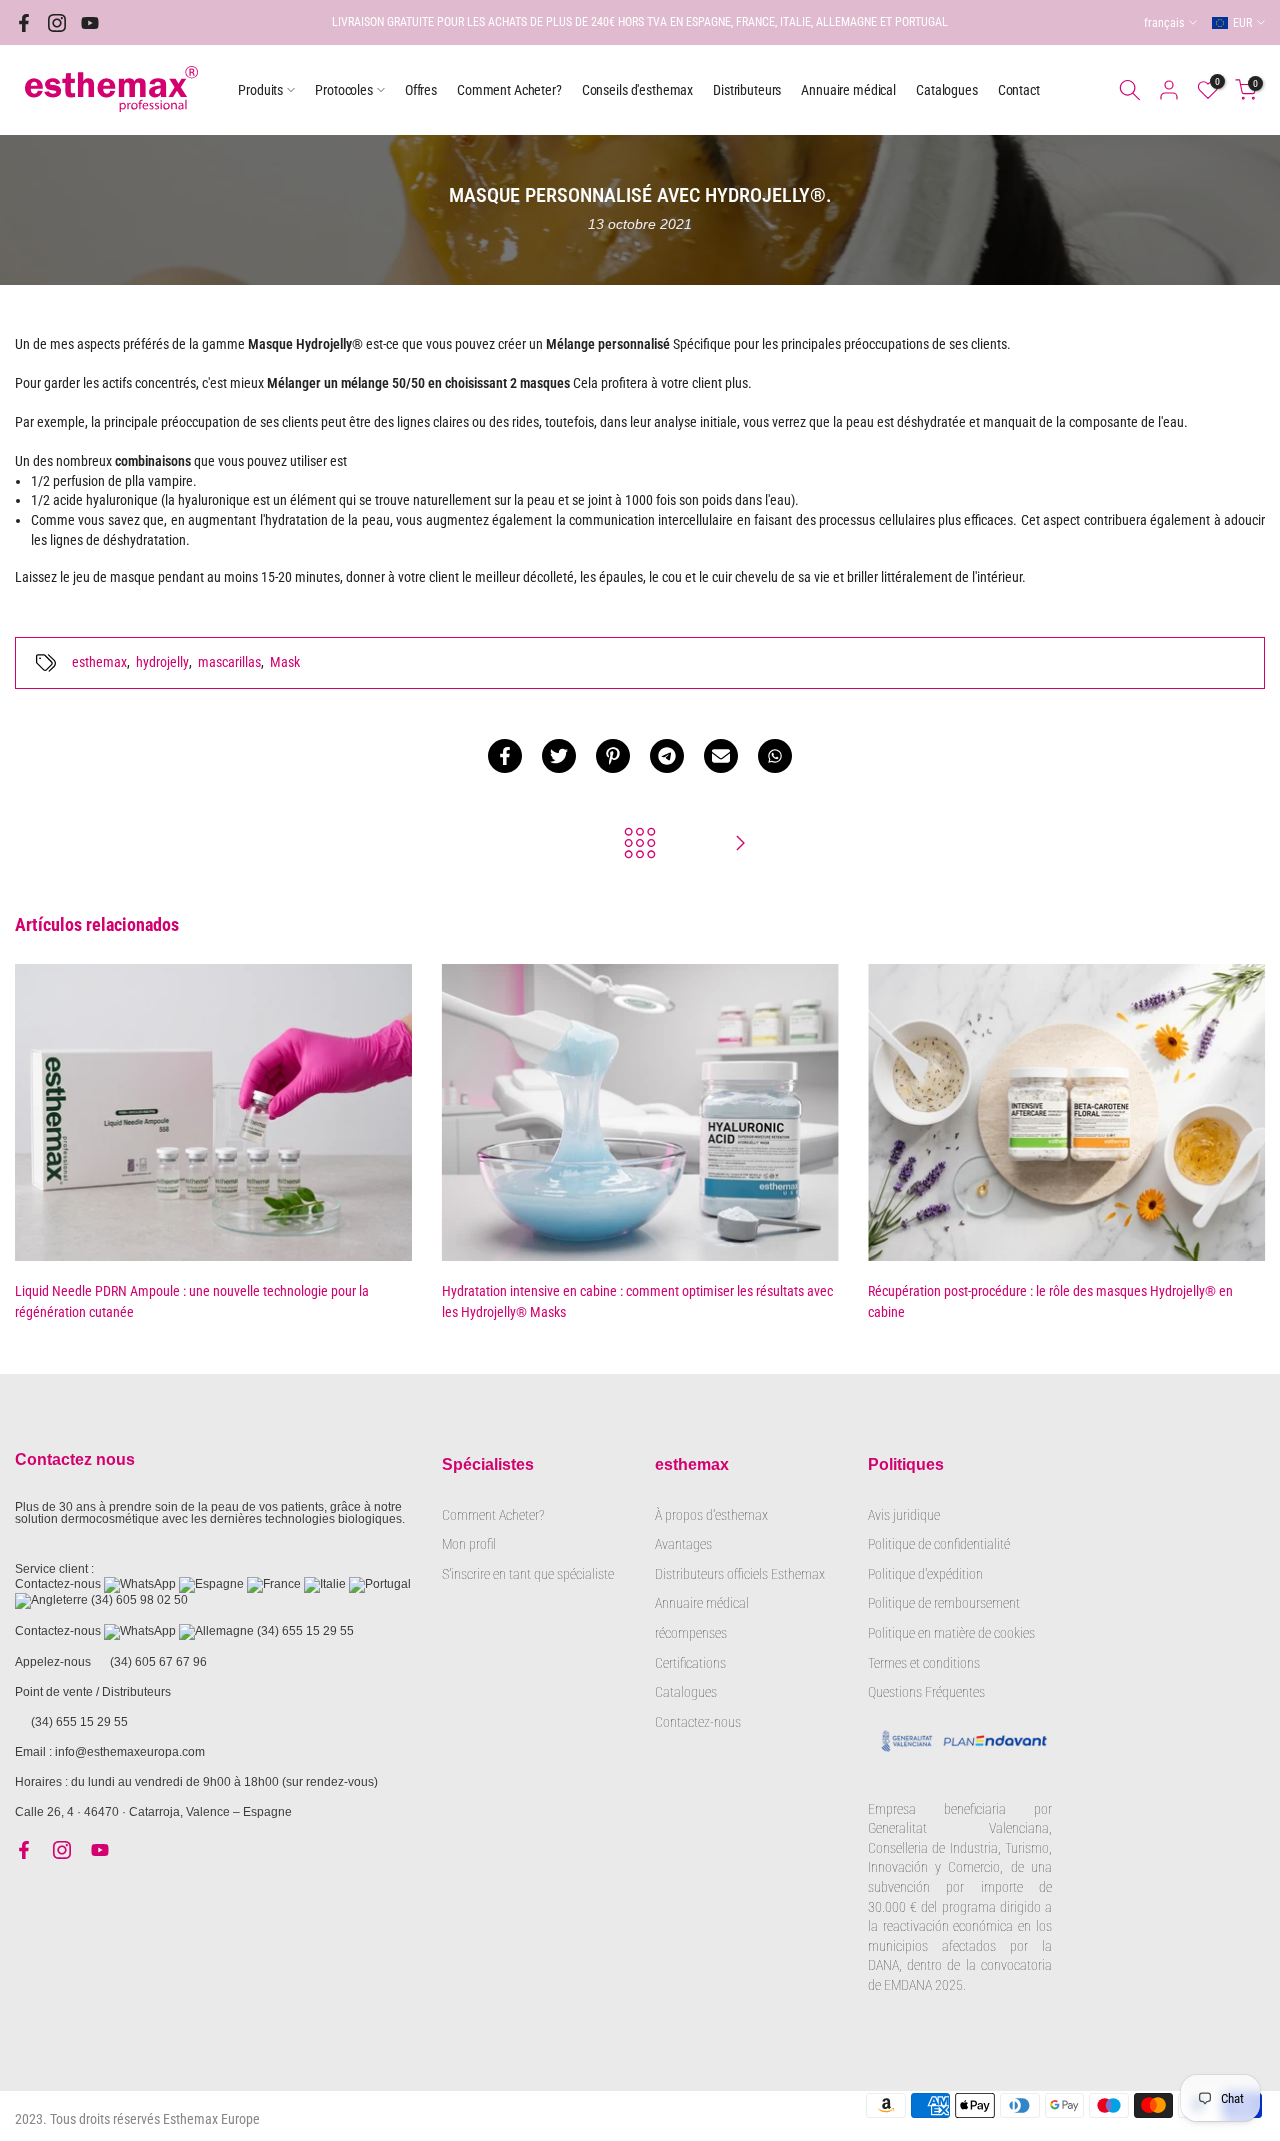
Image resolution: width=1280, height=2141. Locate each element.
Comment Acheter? (509, 90)
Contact (1019, 90)
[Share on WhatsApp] (775, 756)
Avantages (683, 1544)
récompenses (691, 1633)
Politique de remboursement (944, 1603)
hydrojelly (162, 662)
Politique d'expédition (925, 1574)
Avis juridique (904, 1515)
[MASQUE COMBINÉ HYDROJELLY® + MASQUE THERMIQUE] (740, 844)
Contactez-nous (698, 1722)
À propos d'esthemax (711, 1515)
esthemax (99, 662)
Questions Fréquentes (926, 1692)
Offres (421, 90)
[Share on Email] (721, 756)
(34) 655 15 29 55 (305, 1631)
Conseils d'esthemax (637, 90)
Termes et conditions (924, 1663)
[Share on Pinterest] (613, 756)
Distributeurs (747, 90)
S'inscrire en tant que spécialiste (528, 1574)
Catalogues (947, 90)
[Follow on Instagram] (57, 23)
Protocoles (344, 90)
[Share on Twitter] (559, 756)
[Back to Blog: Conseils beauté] (640, 844)
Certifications (690, 1663)
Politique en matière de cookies (951, 1633)
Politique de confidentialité (939, 1544)
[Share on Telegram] (667, 756)
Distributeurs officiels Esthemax (740, 1574)
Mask (285, 662)
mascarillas (229, 662)
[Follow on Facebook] (24, 23)
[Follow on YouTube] (90, 23)
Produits (260, 90)
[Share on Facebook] (505, 756)
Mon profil (469, 1544)
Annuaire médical (848, 90)
